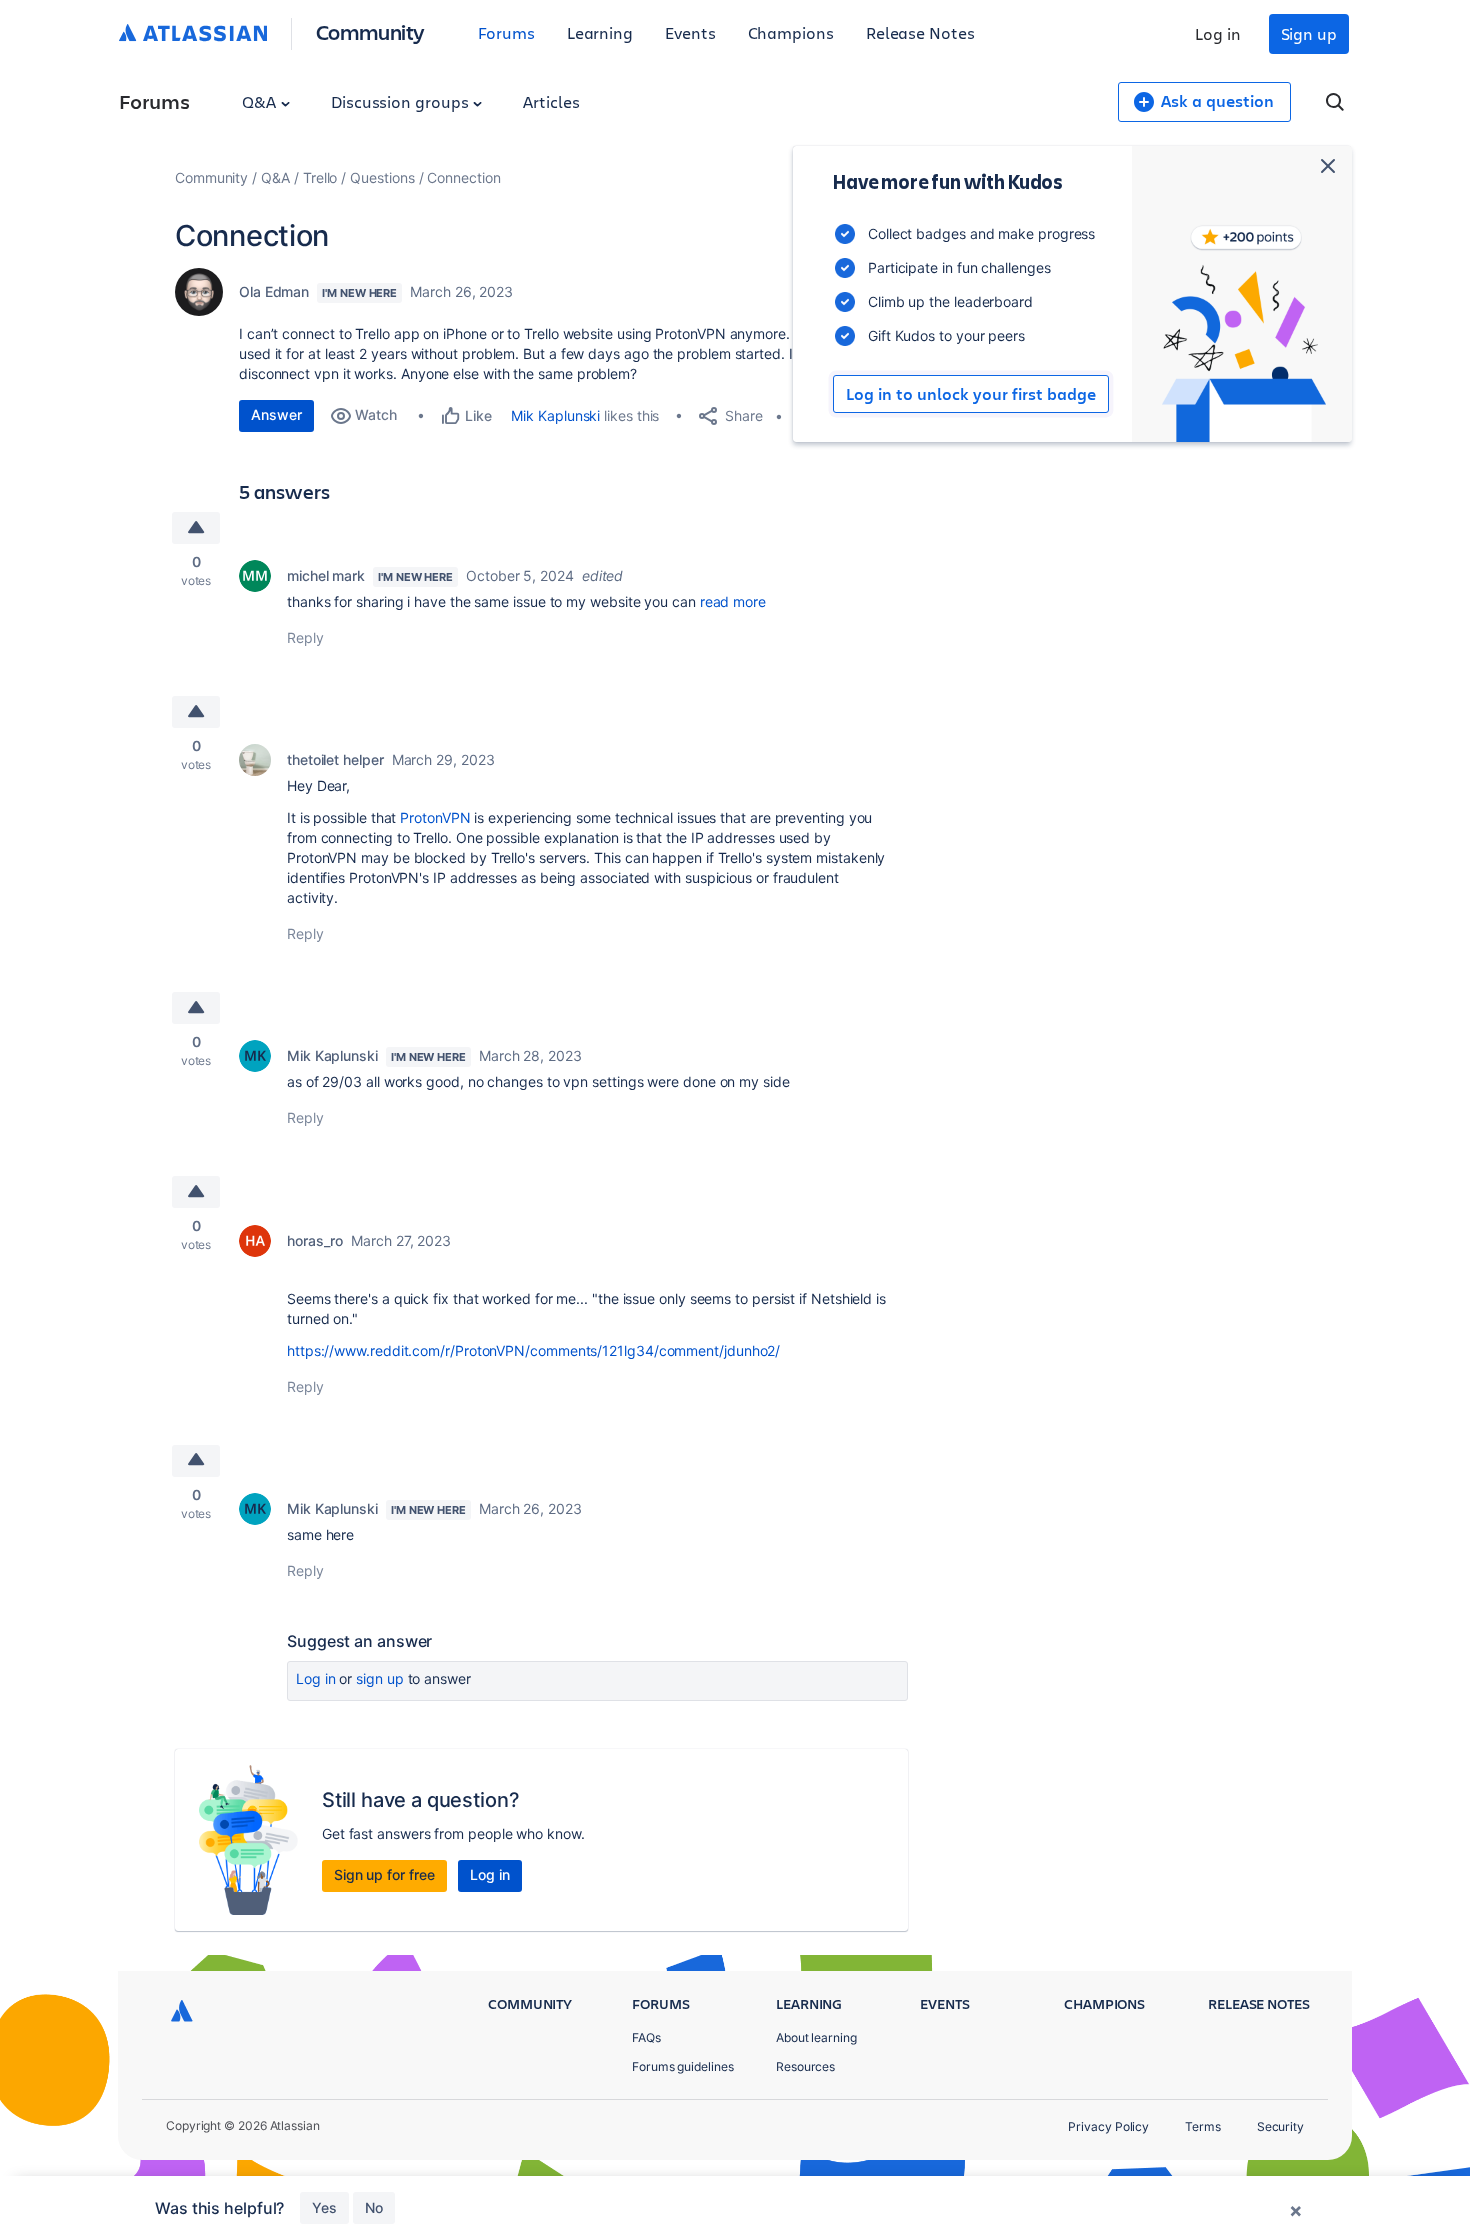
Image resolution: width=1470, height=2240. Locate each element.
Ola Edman (274, 291)
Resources (805, 2066)
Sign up (1309, 33)
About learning (816, 2037)
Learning (600, 32)
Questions (382, 177)
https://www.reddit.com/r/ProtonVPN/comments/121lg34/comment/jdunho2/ (533, 1350)
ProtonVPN (435, 817)
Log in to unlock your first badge (971, 394)
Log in (1218, 33)
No (374, 2207)
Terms (1203, 2126)
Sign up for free (384, 1874)
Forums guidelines (683, 2066)
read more (733, 601)
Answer (276, 414)
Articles (551, 101)
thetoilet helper (335, 759)
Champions (791, 32)
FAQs (646, 2037)
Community (370, 31)
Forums (506, 32)
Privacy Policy (1108, 2126)
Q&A (261, 101)
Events (690, 32)
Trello (320, 177)
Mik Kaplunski (555, 415)
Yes (324, 2207)
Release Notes (920, 32)
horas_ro (315, 1240)
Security (1280, 2126)
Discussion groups (402, 101)
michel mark (326, 575)
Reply (305, 637)
